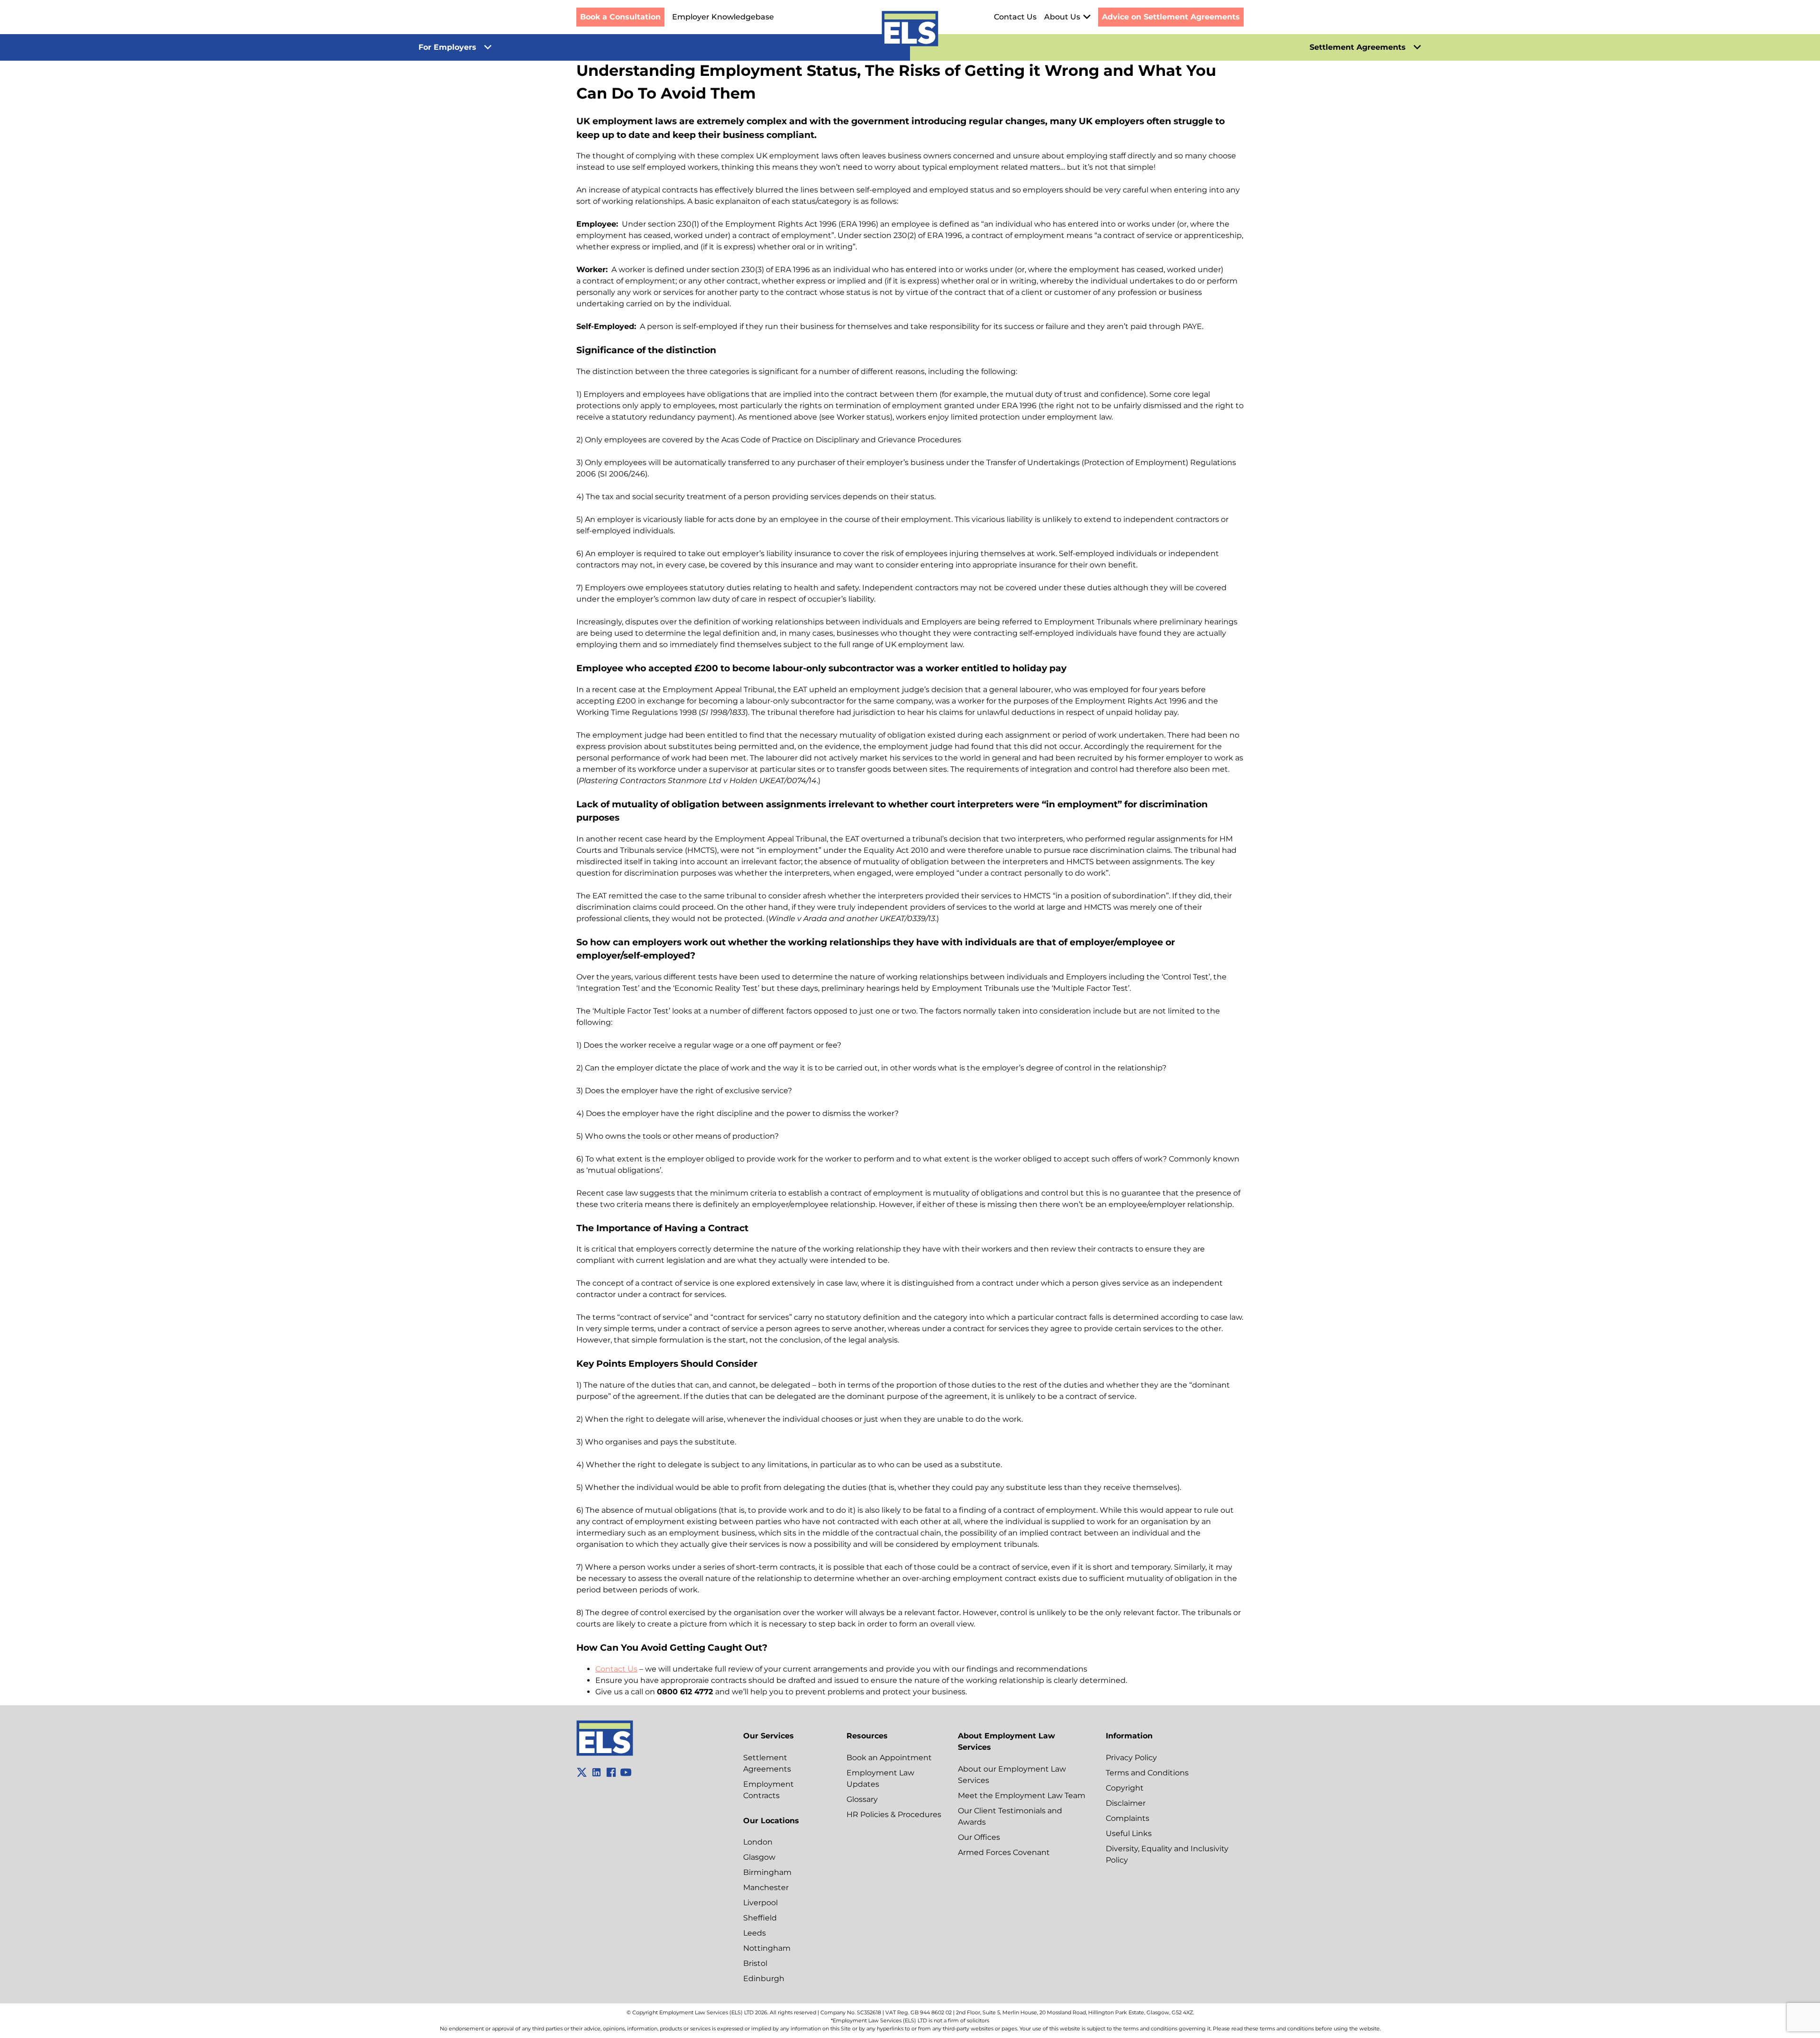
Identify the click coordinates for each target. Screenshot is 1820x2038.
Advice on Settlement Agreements (1171, 17)
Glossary (862, 1799)
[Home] (910, 30)
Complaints (1128, 1818)
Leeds (755, 1933)
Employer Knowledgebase (723, 17)
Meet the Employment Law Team (1022, 1796)
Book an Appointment (889, 1758)
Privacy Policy (1131, 1758)
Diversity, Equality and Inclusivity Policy (1167, 1854)
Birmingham (767, 1872)
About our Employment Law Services (1012, 1775)
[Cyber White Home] (605, 1753)
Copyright (1125, 1788)
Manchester (766, 1887)
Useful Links (1129, 1833)
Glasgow (759, 1857)
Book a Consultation (620, 17)
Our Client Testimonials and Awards (1010, 1816)
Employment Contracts (769, 1790)
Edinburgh (764, 1979)
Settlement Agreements (767, 1763)
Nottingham (767, 1948)
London (758, 1842)
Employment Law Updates (880, 1778)
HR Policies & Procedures (894, 1814)
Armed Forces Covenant (1004, 1852)
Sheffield (760, 1918)
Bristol (755, 1963)
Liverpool (760, 1903)
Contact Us (1015, 17)
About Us (1062, 17)
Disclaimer (1126, 1803)
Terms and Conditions (1147, 1773)
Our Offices (979, 1837)
